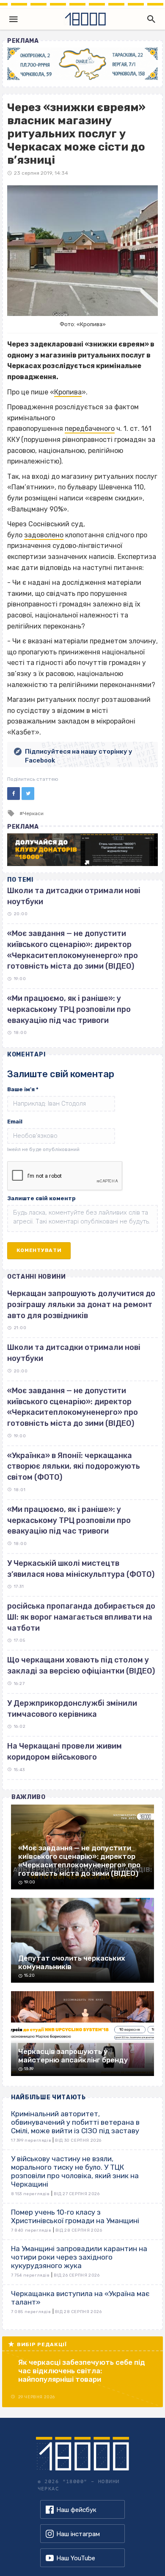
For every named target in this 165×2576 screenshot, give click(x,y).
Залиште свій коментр (41, 1198)
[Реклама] (82, 64)
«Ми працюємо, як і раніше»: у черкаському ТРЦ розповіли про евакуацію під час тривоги (69, 1009)
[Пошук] (149, 19)
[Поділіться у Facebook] (14, 793)
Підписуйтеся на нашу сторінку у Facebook (79, 756)
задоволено (44, 535)
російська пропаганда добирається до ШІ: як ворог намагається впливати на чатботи (81, 1617)
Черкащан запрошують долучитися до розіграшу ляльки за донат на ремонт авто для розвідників (81, 1304)
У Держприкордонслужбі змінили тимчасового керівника (72, 1709)
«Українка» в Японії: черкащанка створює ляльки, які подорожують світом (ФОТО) (74, 1466)
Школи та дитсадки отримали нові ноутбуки (74, 1353)
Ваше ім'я (23, 1089)
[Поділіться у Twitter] (28, 793)
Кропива (68, 392)
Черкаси (33, 813)
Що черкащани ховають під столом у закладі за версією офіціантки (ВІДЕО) (81, 1665)
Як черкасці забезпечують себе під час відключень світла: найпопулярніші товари (82, 2371)
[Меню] (14, 19)
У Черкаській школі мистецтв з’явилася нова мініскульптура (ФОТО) (81, 1569)
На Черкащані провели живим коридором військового (65, 1752)
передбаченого (90, 429)
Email (15, 1122)
